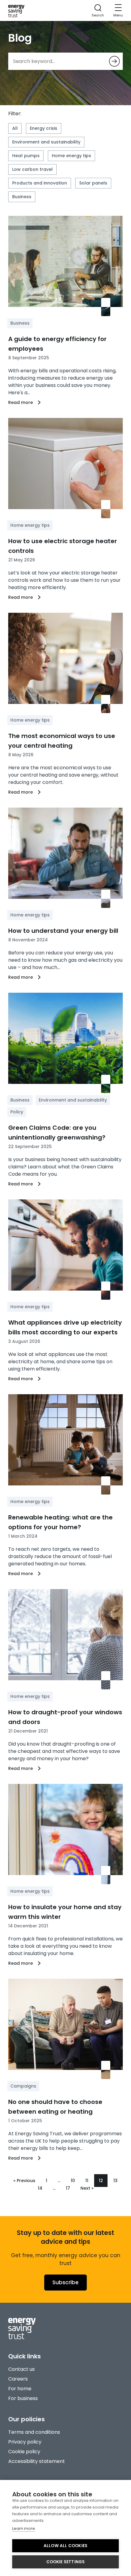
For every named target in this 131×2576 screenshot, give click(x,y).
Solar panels (93, 183)
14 (40, 2188)
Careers (18, 2379)
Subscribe (65, 2282)
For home (20, 2389)
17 (68, 2188)
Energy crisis (44, 128)
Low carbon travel (32, 169)
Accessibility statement (37, 2461)
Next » (87, 2188)
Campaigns (23, 2086)
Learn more (24, 2528)
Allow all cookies (65, 2546)
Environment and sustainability (46, 142)
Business (22, 197)
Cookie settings (66, 2562)
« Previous (24, 2181)
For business (23, 2398)
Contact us (21, 2369)
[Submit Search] (114, 61)
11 (87, 2181)
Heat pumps (26, 156)
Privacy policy (25, 2442)
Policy (17, 1112)
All (15, 128)
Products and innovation (40, 183)
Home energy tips (71, 156)
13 (115, 2181)
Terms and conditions (34, 2432)
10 (73, 2181)
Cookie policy (24, 2452)
